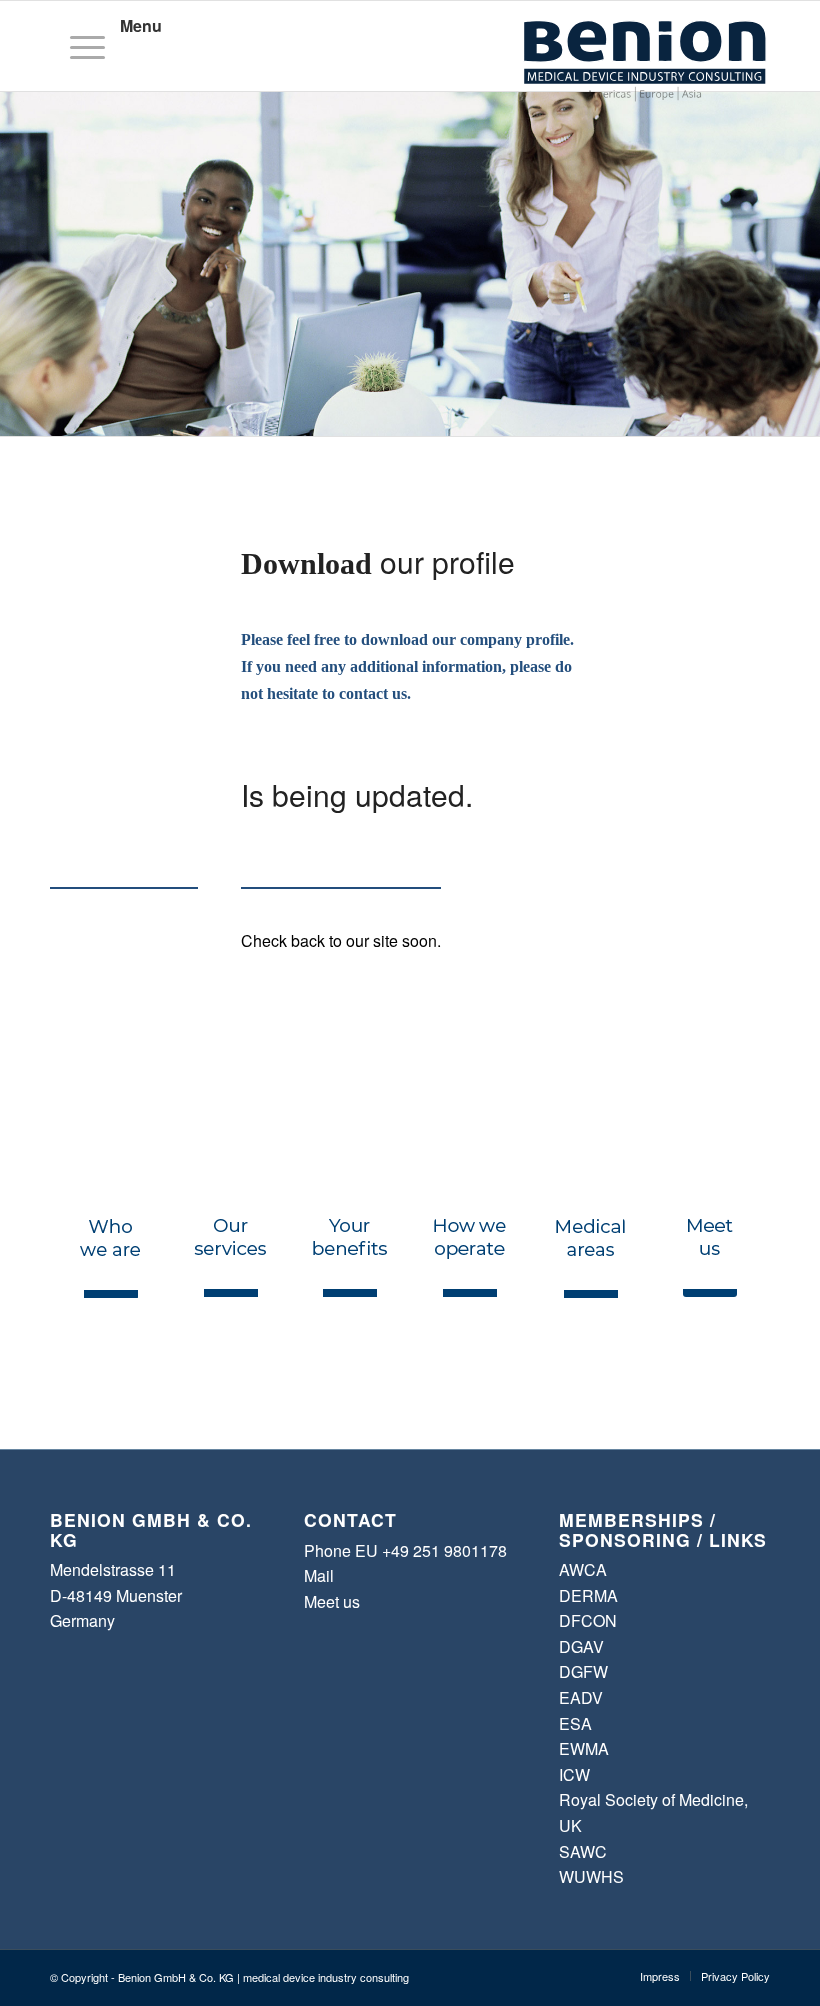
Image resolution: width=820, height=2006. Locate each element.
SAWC (583, 1851)
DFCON (588, 1620)
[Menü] (81, 46)
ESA (575, 1723)
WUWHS (591, 1876)
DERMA (588, 1595)
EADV (581, 1697)
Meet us (332, 1601)
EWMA (584, 1748)
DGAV (581, 1646)
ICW (574, 1774)
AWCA (583, 1569)
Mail (319, 1575)
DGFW (583, 1671)
